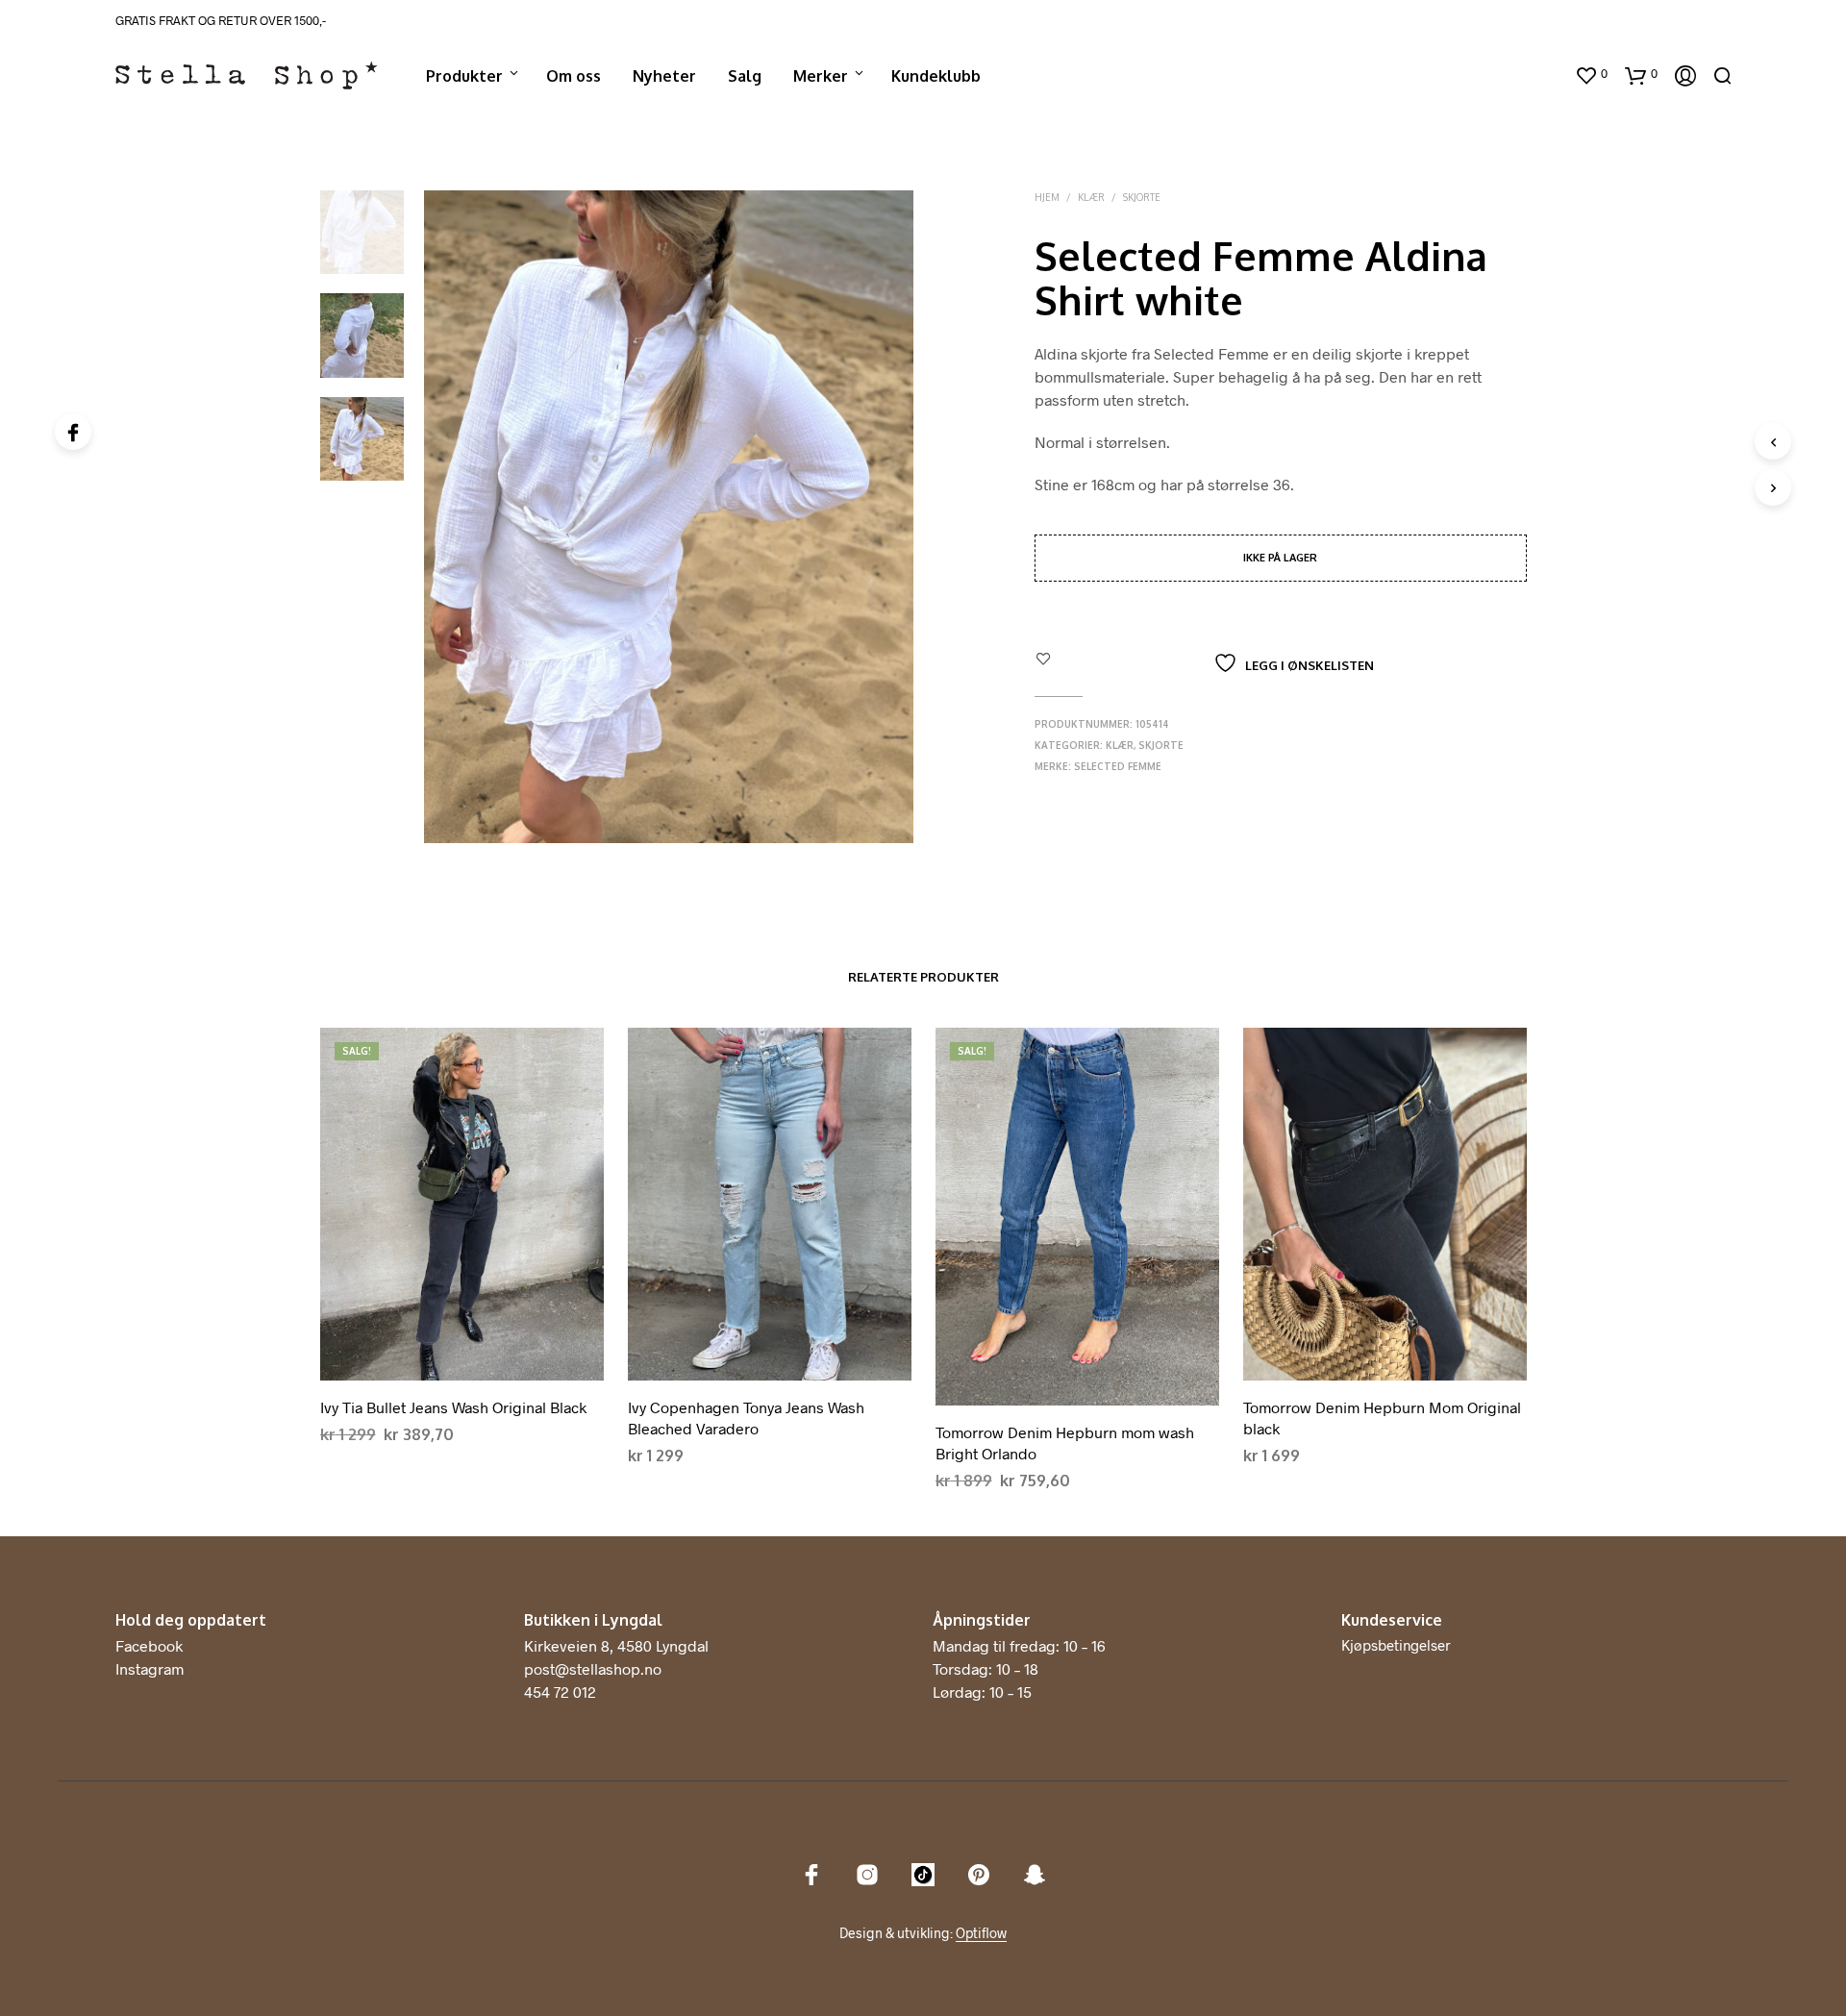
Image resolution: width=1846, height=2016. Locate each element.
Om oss (574, 76)
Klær (1091, 197)
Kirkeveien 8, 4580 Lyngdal (616, 1645)
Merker (821, 76)
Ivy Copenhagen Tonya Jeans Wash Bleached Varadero (746, 1418)
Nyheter (664, 76)
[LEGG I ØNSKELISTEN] (461, 1365)
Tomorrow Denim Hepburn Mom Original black (1382, 1418)
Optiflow (981, 1933)
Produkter (464, 76)
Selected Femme (1118, 766)
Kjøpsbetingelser (1396, 1645)
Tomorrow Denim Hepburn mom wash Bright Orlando (1065, 1443)
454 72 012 (560, 1692)
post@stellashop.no (593, 1668)
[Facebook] (73, 432)
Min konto (1521, 76)
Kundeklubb (936, 76)
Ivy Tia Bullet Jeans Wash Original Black (453, 1407)
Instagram (150, 1668)
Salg (745, 76)
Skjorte (1142, 197)
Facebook (149, 1645)
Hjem (1047, 197)
